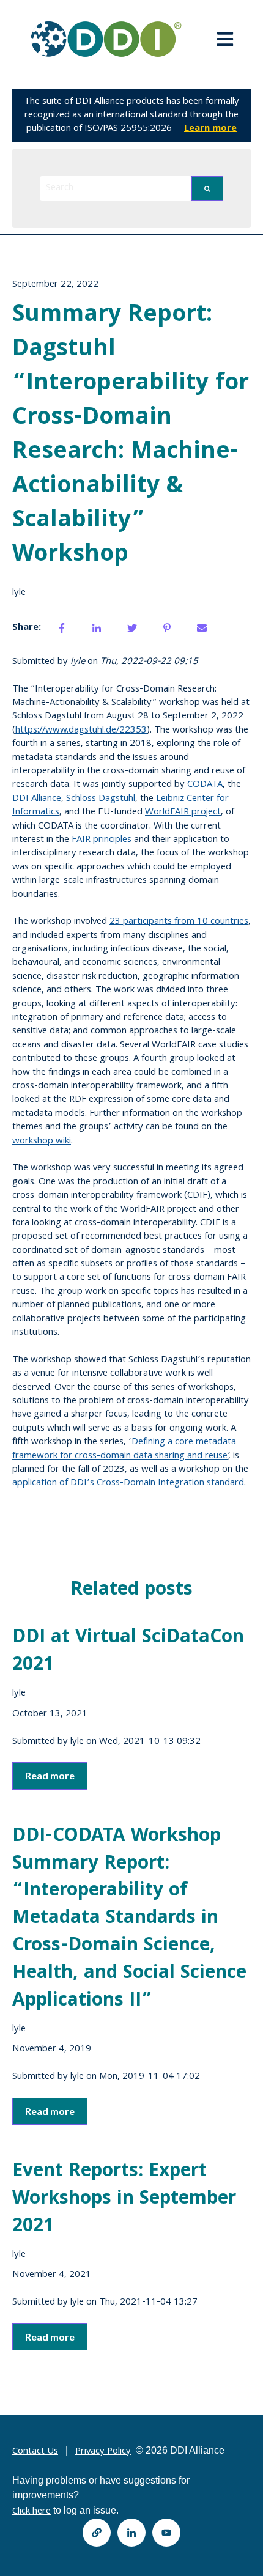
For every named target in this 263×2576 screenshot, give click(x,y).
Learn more (210, 129)
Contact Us (35, 2452)
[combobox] (116, 188)
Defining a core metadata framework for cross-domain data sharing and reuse (124, 1449)
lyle (19, 593)
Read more (50, 1775)
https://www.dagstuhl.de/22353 (81, 731)
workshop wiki (42, 1142)
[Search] (207, 188)
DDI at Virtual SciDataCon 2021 (128, 1652)
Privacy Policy (103, 2452)
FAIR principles (102, 840)
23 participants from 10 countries (179, 922)
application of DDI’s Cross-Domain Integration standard (128, 1483)
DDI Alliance (37, 799)
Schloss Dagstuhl (101, 799)
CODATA (205, 785)
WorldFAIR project (183, 813)
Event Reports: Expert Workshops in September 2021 (124, 2200)
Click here (31, 2512)
